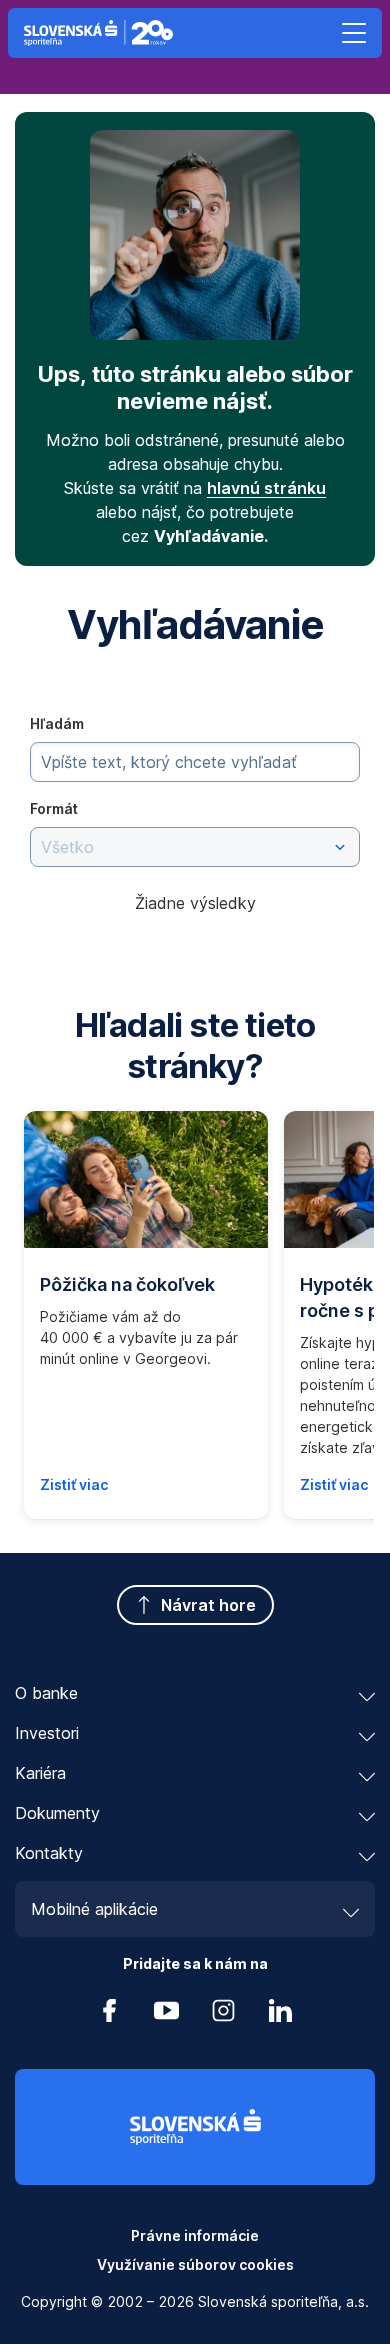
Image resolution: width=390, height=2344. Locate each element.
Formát (54, 808)
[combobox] (195, 847)
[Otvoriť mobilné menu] (354, 33)
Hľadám (57, 723)
